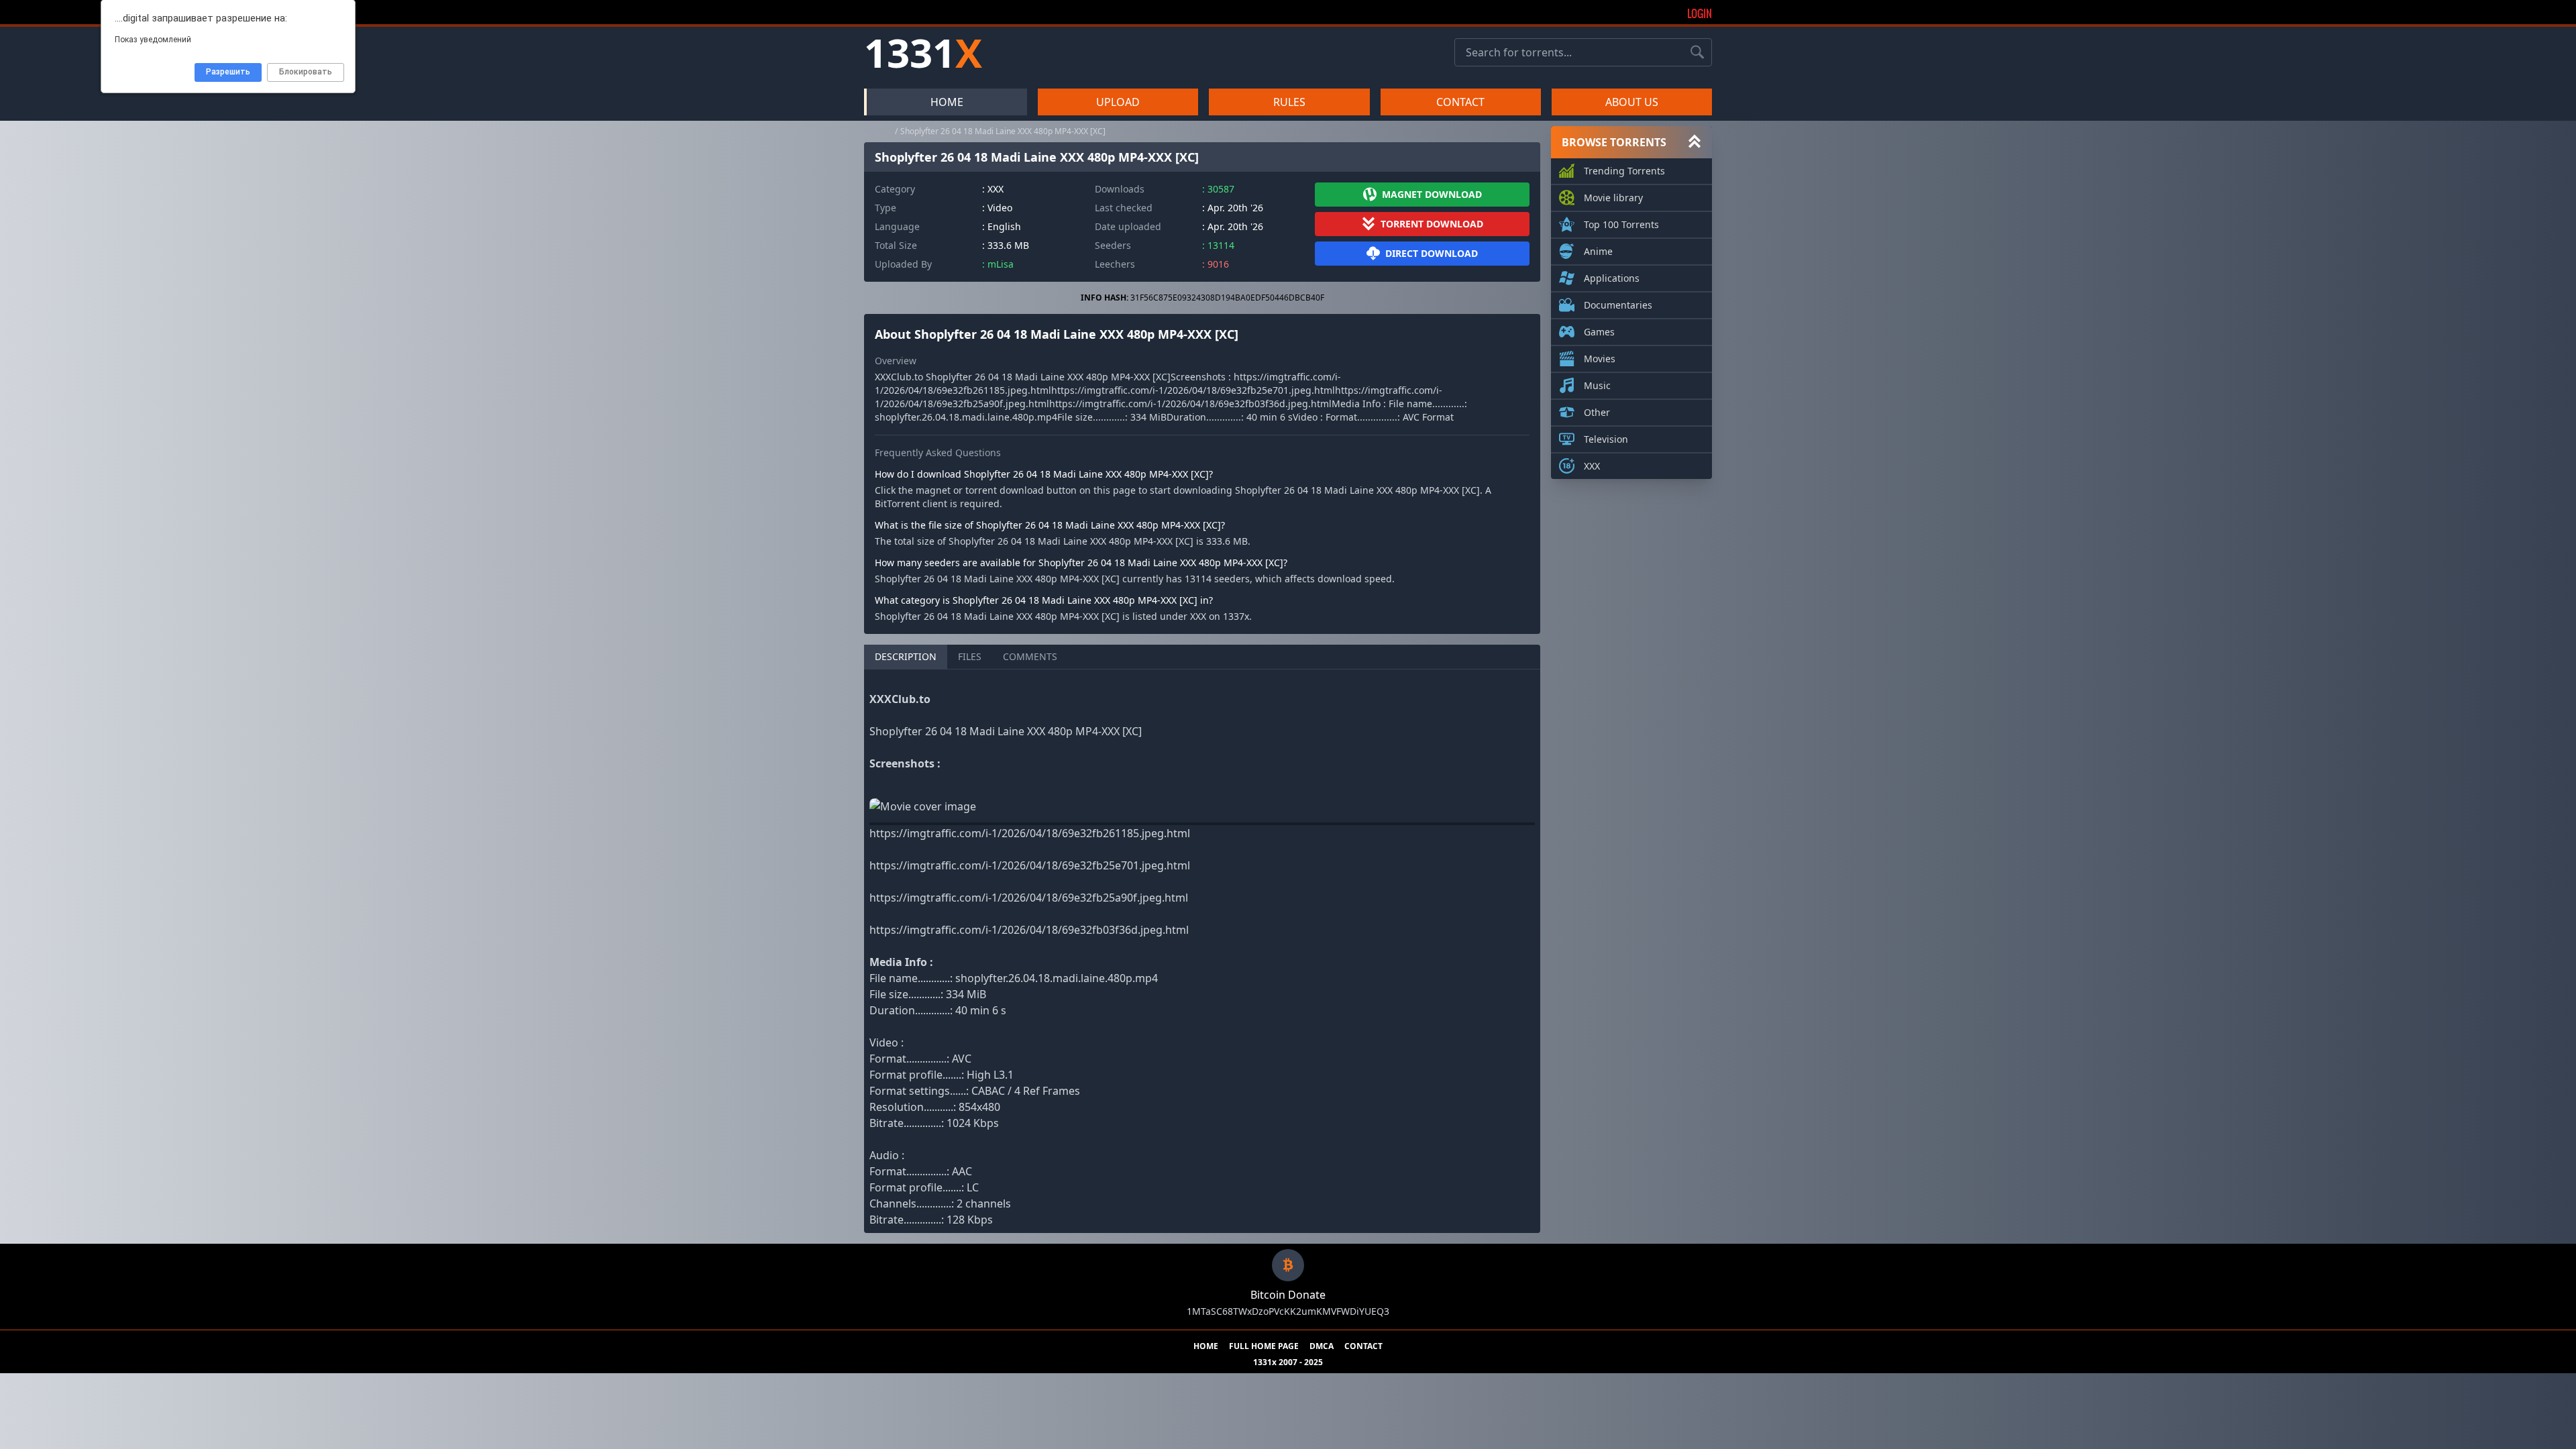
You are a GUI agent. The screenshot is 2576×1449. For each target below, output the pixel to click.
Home (878, 131)
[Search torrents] (1697, 52)
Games (1599, 332)
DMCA (1322, 1346)
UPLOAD (1118, 102)
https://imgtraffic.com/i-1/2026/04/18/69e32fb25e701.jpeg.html (1030, 865)
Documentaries (1618, 305)
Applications (1612, 278)
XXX (1592, 466)
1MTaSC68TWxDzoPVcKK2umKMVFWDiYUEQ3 (1288, 1311)
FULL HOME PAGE (1264, 1346)
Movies (1600, 359)
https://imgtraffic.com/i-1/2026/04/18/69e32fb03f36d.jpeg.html (1029, 930)
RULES (1289, 102)
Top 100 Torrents (1621, 224)
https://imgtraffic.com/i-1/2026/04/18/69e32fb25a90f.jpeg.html (1029, 898)
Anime (1598, 251)
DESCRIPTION (906, 656)
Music (1597, 385)
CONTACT (1460, 102)
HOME (947, 102)
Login (1700, 13)
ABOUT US (1632, 102)
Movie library (1613, 198)
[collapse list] (1695, 142)
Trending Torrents (1624, 171)
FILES (970, 656)
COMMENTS (1030, 656)
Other (1597, 412)
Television (1606, 439)
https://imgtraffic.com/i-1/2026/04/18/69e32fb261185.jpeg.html (1030, 833)
